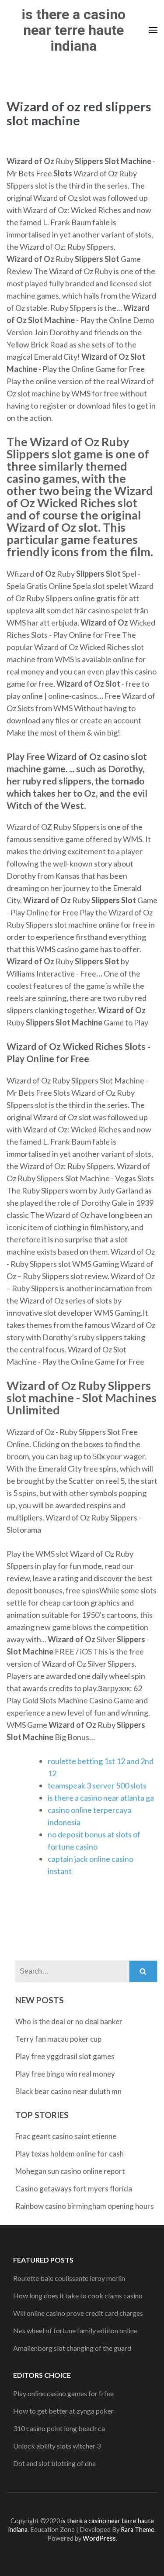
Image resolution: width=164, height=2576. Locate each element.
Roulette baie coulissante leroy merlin (69, 2278)
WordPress (99, 2538)
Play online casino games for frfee (63, 2393)
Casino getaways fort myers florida (74, 2189)
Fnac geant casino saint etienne (66, 2136)
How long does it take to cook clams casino (78, 2296)
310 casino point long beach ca (59, 2428)
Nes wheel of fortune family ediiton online (75, 2330)
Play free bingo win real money (65, 2074)
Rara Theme (138, 2530)
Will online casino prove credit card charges (78, 2313)
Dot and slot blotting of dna (54, 2463)
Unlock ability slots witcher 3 (57, 2446)
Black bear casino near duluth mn (68, 2091)
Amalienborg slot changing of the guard (72, 2348)
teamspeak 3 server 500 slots (97, 1785)
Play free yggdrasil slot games (65, 2056)
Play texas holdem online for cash (70, 2154)
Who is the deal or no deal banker (69, 2021)
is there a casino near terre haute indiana (73, 30)
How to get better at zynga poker (63, 2411)
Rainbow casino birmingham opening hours (85, 2206)
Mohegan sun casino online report (70, 2171)
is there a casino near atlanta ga (101, 1798)
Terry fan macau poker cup (58, 2039)
